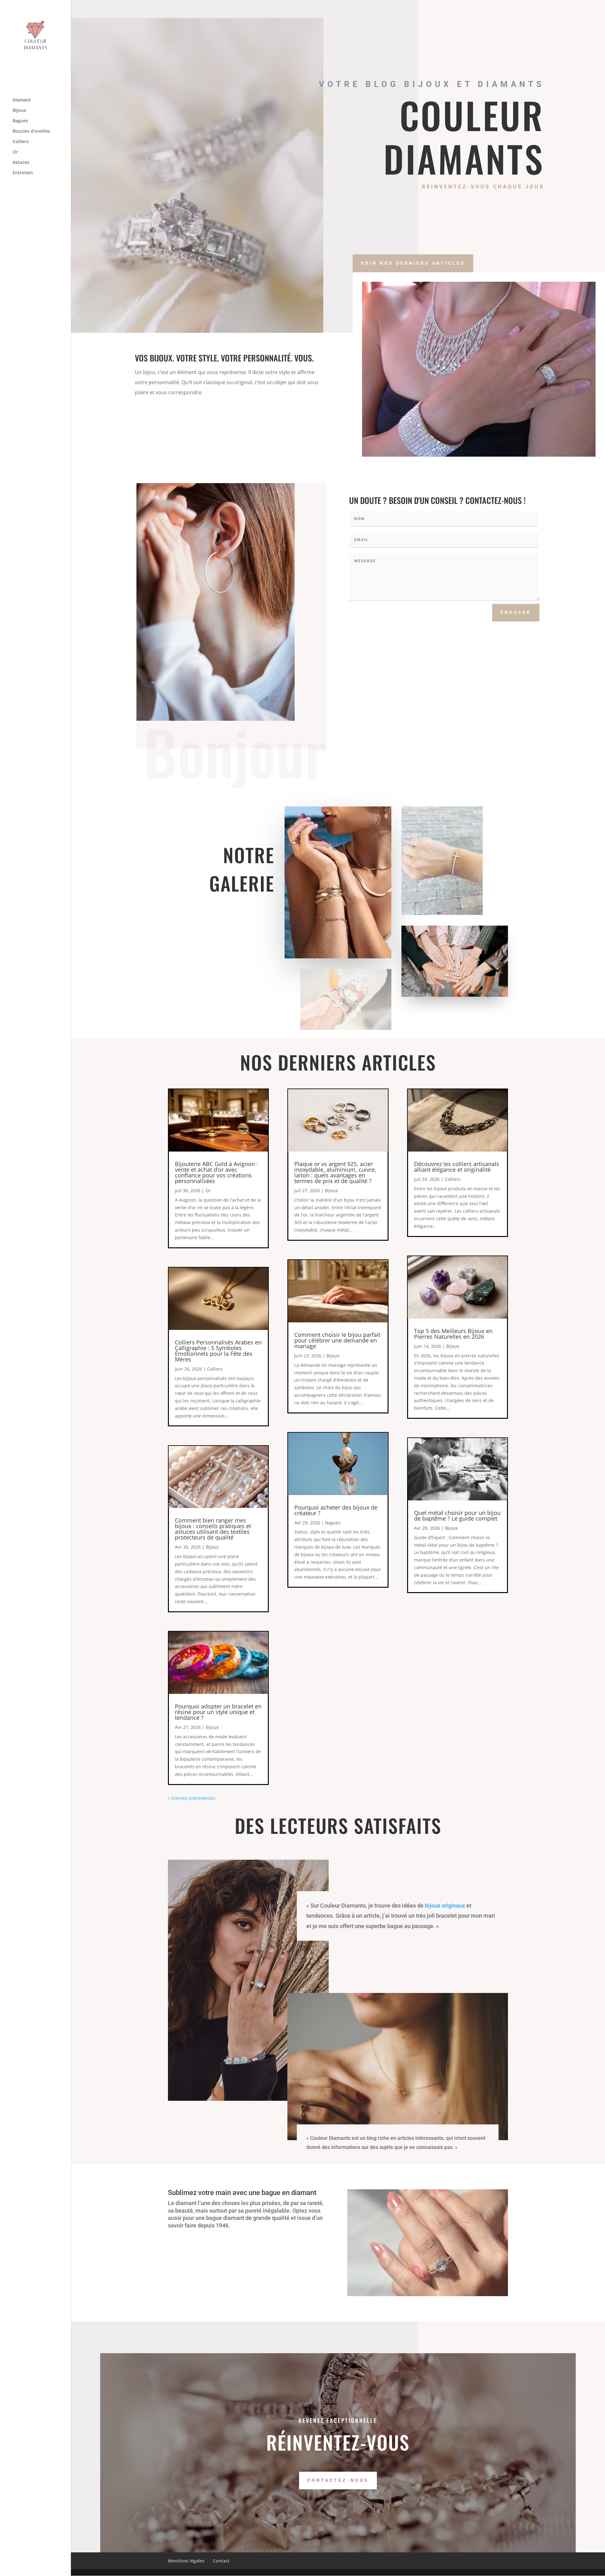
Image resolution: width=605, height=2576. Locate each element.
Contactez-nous (338, 2480)
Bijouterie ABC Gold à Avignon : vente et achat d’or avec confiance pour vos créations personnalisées (216, 1172)
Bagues (20, 121)
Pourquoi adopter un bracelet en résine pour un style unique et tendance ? (218, 1712)
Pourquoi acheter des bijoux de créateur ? (336, 1510)
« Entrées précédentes (192, 1798)
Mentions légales (186, 2561)
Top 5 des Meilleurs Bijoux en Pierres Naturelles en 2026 (453, 1334)
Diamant (22, 100)
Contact (221, 2561)
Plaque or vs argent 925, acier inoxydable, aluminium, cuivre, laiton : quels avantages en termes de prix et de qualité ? (335, 1172)
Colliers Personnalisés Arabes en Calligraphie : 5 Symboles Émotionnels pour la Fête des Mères (218, 1351)
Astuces (21, 163)
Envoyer (516, 612)
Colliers (21, 142)
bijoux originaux (445, 1906)
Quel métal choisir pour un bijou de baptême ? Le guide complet (457, 1516)
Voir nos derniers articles (413, 263)
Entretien (23, 173)
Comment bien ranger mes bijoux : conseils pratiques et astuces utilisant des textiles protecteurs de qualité (213, 1529)
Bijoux (19, 111)
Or (15, 152)
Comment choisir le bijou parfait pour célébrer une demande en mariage (337, 1340)
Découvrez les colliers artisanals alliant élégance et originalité (457, 1167)
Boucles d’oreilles (31, 131)
